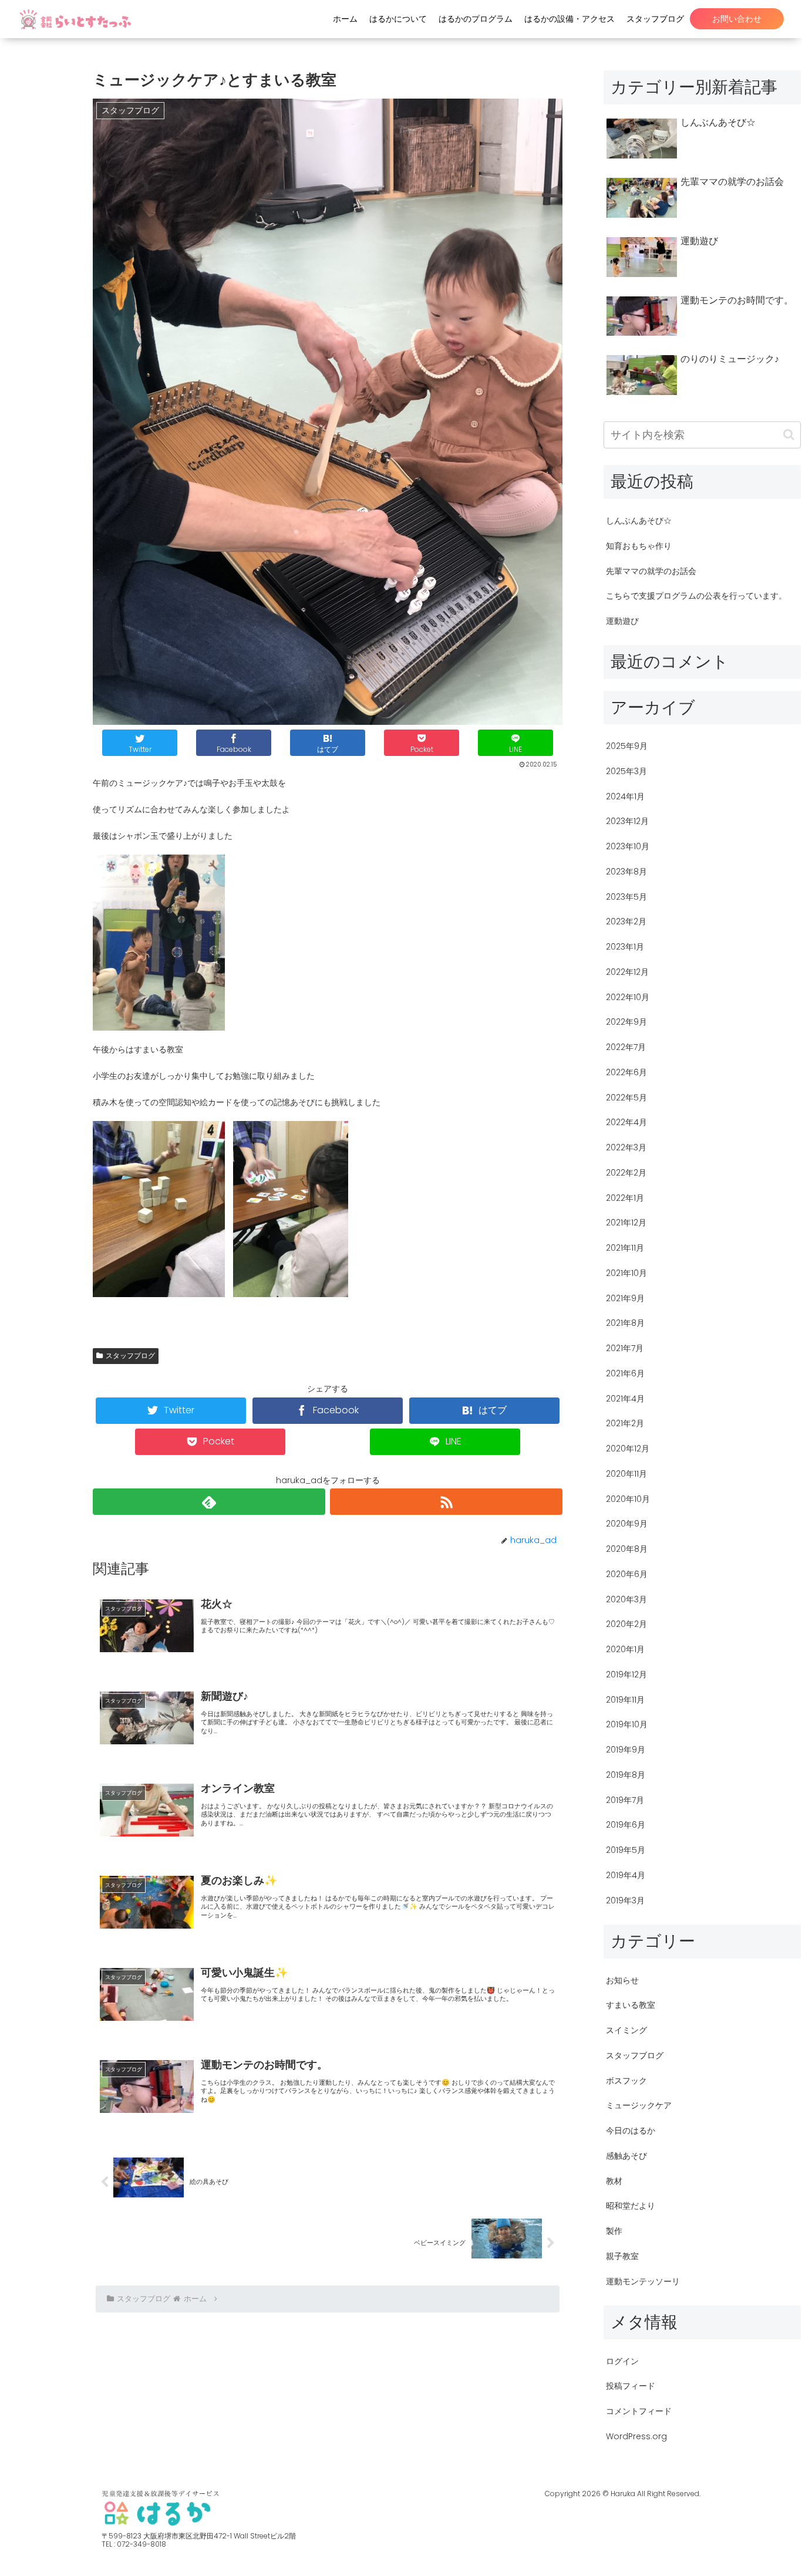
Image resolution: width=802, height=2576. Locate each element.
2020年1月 (625, 1649)
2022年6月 (626, 1072)
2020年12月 (628, 1449)
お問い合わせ (737, 19)
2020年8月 (627, 1549)
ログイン (622, 2361)
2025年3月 (626, 771)
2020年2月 (626, 1624)
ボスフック (626, 2081)
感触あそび (626, 2156)
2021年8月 (625, 1323)
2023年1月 (625, 947)
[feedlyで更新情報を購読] (209, 1502)
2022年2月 (626, 1173)
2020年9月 (627, 1524)
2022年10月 (628, 997)
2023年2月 (626, 921)
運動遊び (622, 621)
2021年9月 (625, 1298)
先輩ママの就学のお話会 (651, 571)
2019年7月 (625, 1800)
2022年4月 (626, 1122)
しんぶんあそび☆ (639, 521)
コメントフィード (639, 2411)
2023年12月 (627, 821)
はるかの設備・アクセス (570, 19)
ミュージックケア (639, 2105)
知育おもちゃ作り (639, 546)
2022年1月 (625, 1198)
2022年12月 (627, 972)
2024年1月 (625, 796)
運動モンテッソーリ (643, 2281)
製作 (614, 2231)
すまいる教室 (631, 2005)
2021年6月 (625, 1373)
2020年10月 (628, 1499)
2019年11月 (625, 1700)
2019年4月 (626, 1875)
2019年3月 (625, 1900)
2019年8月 (626, 1775)
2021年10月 (626, 1273)
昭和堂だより (631, 2206)
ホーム (345, 19)
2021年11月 (625, 1248)
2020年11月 (626, 1474)
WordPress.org (636, 2436)
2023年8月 (626, 872)
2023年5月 (626, 897)
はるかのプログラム (476, 19)
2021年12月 (626, 1223)
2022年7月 (626, 1047)
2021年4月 (625, 1399)
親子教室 (622, 2256)
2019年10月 (627, 1724)
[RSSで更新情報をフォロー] (446, 1502)
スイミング (626, 2030)
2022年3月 (626, 1147)
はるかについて (398, 19)
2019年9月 (626, 1750)
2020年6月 (627, 1574)
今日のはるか (631, 2131)
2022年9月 (626, 1022)
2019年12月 (626, 1674)
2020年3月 (626, 1599)
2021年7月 (625, 1348)
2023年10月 (628, 846)
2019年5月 (626, 1850)
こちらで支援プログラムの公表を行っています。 (696, 596)
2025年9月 (627, 746)
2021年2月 (625, 1423)
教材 (614, 2181)
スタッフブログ (655, 19)
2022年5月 (626, 1098)
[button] (789, 435)
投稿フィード (631, 2386)
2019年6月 (626, 1825)
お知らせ (622, 1980)
